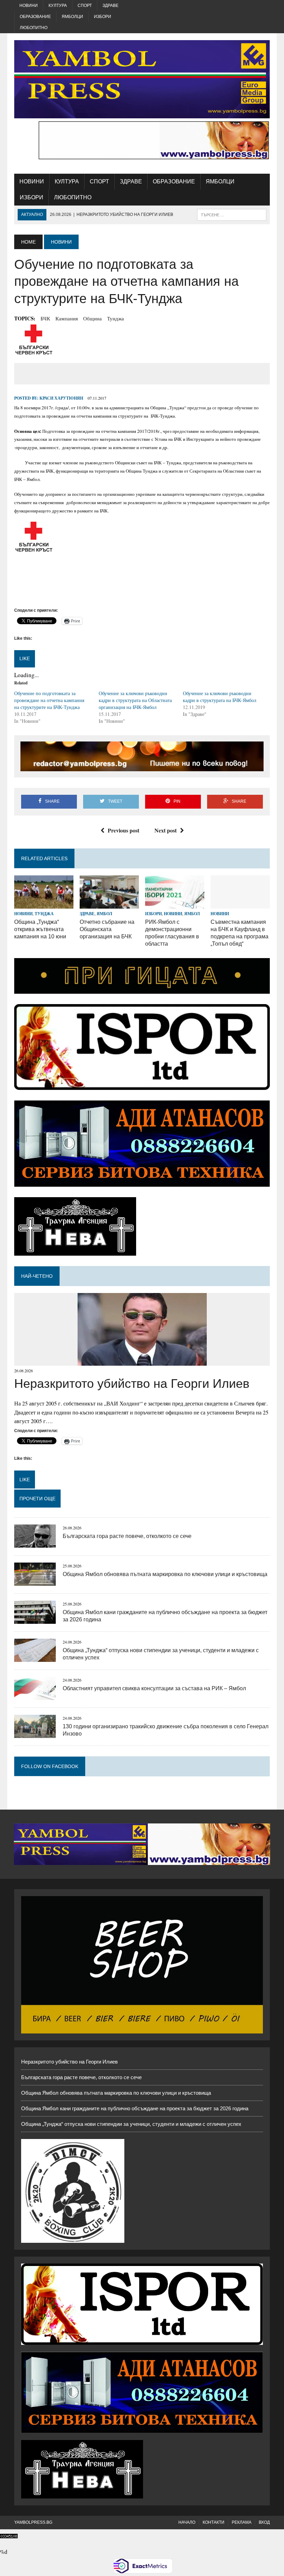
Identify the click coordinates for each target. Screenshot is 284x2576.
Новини (29, 6)
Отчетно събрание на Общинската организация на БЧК (107, 929)
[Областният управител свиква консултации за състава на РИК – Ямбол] (35, 1695)
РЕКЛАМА (242, 2522)
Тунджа (116, 318)
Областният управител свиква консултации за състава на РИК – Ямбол (154, 1688)
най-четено (37, 1276)
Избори (103, 17)
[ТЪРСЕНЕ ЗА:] (232, 214)
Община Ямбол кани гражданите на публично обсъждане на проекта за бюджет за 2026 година (135, 2108)
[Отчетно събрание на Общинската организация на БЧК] (109, 904)
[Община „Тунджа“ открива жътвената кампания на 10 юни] (44, 904)
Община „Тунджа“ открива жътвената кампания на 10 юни (40, 929)
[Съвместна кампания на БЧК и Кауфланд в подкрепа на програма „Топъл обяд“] (240, 904)
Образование (35, 17)
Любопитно (34, 28)
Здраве (110, 6)
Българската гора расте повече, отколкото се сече (127, 1536)
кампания (67, 318)
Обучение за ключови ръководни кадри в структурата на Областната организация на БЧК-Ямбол (135, 700)
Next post (166, 830)
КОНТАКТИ (214, 2522)
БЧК (45, 318)
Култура (58, 6)
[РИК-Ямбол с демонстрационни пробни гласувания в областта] (175, 904)
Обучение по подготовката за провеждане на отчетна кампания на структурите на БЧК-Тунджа (49, 700)
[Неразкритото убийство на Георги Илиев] (142, 1361)
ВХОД (264, 2522)
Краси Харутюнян (61, 398)
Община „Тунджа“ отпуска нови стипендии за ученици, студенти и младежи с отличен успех (131, 2124)
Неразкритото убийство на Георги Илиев (132, 1383)
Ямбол (104, 914)
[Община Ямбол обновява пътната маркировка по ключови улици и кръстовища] (35, 1581)
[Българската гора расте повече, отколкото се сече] (35, 1543)
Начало (187, 2522)
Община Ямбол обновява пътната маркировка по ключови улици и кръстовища (165, 1574)
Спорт (85, 6)
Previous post (123, 830)
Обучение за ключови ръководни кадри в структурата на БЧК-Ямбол (220, 697)
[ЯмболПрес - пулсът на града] (142, 79)
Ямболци (72, 17)
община (92, 318)
